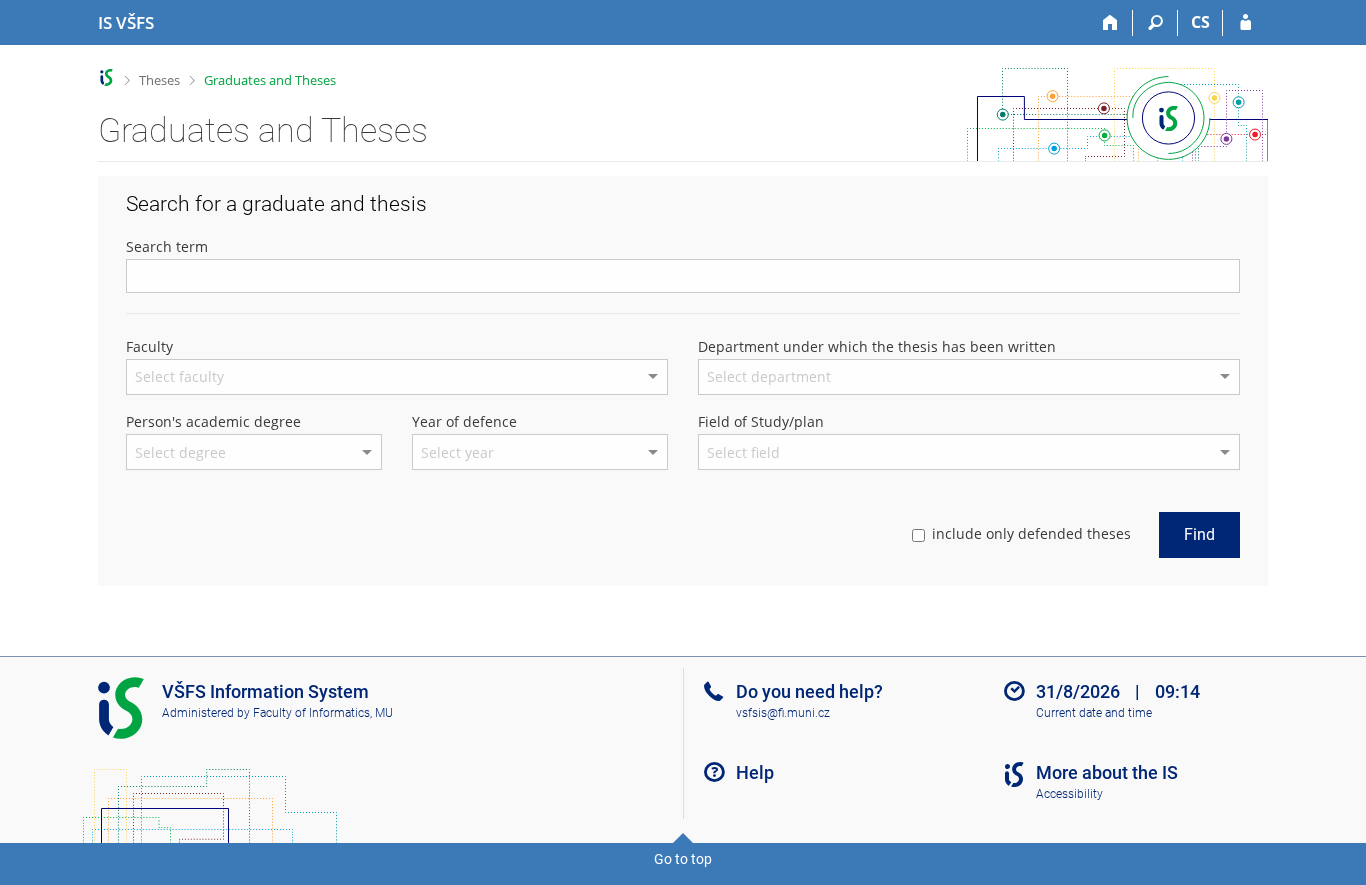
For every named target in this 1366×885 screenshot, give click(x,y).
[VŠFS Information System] (106, 77)
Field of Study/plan (761, 421)
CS (1200, 22)
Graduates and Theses (270, 80)
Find (1199, 534)
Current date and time (1094, 713)
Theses (159, 80)
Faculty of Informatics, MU (323, 713)
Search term (167, 246)
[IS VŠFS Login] (1245, 23)
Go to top (683, 859)
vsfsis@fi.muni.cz (783, 713)
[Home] (1110, 23)
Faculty (149, 346)
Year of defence (464, 421)
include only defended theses (1031, 533)
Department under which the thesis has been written (877, 346)
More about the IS (1107, 772)
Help (755, 772)
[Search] (1155, 23)
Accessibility (1069, 794)
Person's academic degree (213, 421)
